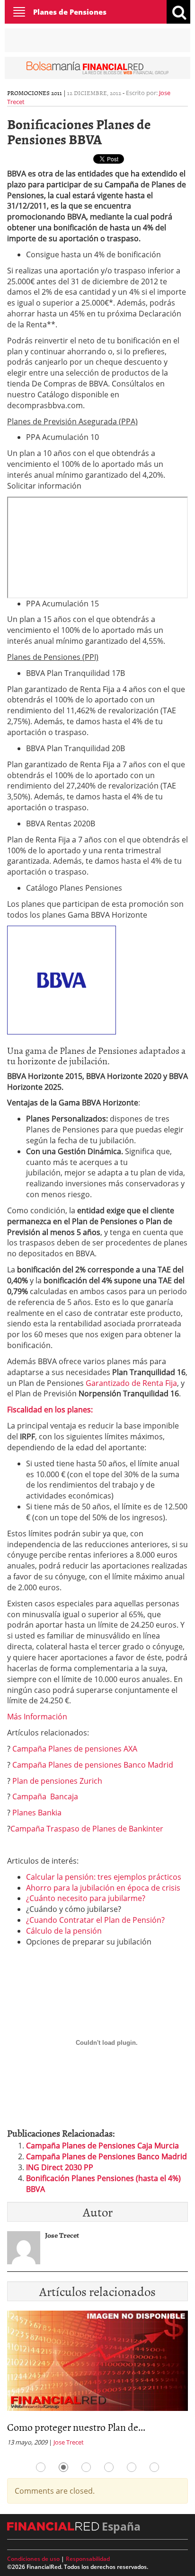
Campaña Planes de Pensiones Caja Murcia (102, 2146)
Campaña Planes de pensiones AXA (75, 1749)
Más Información (37, 1717)
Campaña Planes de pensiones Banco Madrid (93, 1765)
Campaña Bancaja (45, 1796)
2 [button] (63, 2467)
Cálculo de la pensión (64, 1931)
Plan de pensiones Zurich (57, 1781)
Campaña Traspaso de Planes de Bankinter (87, 1829)
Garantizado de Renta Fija (131, 1383)
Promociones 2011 (35, 93)
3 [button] (86, 2467)
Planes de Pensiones (70, 12)
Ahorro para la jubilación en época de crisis (103, 1888)
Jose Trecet (69, 2442)
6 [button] (154, 2467)
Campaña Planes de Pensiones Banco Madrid (106, 2156)
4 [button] (109, 2467)
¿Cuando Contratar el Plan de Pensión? (95, 1920)
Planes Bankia (37, 1813)
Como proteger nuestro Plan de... (76, 2427)
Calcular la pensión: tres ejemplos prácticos (104, 1877)
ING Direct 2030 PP (60, 2167)
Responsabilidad (88, 2559)
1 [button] (41, 2467)
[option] (97, 2381)
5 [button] (132, 2467)
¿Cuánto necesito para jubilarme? (86, 1898)
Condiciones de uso (33, 2559)
